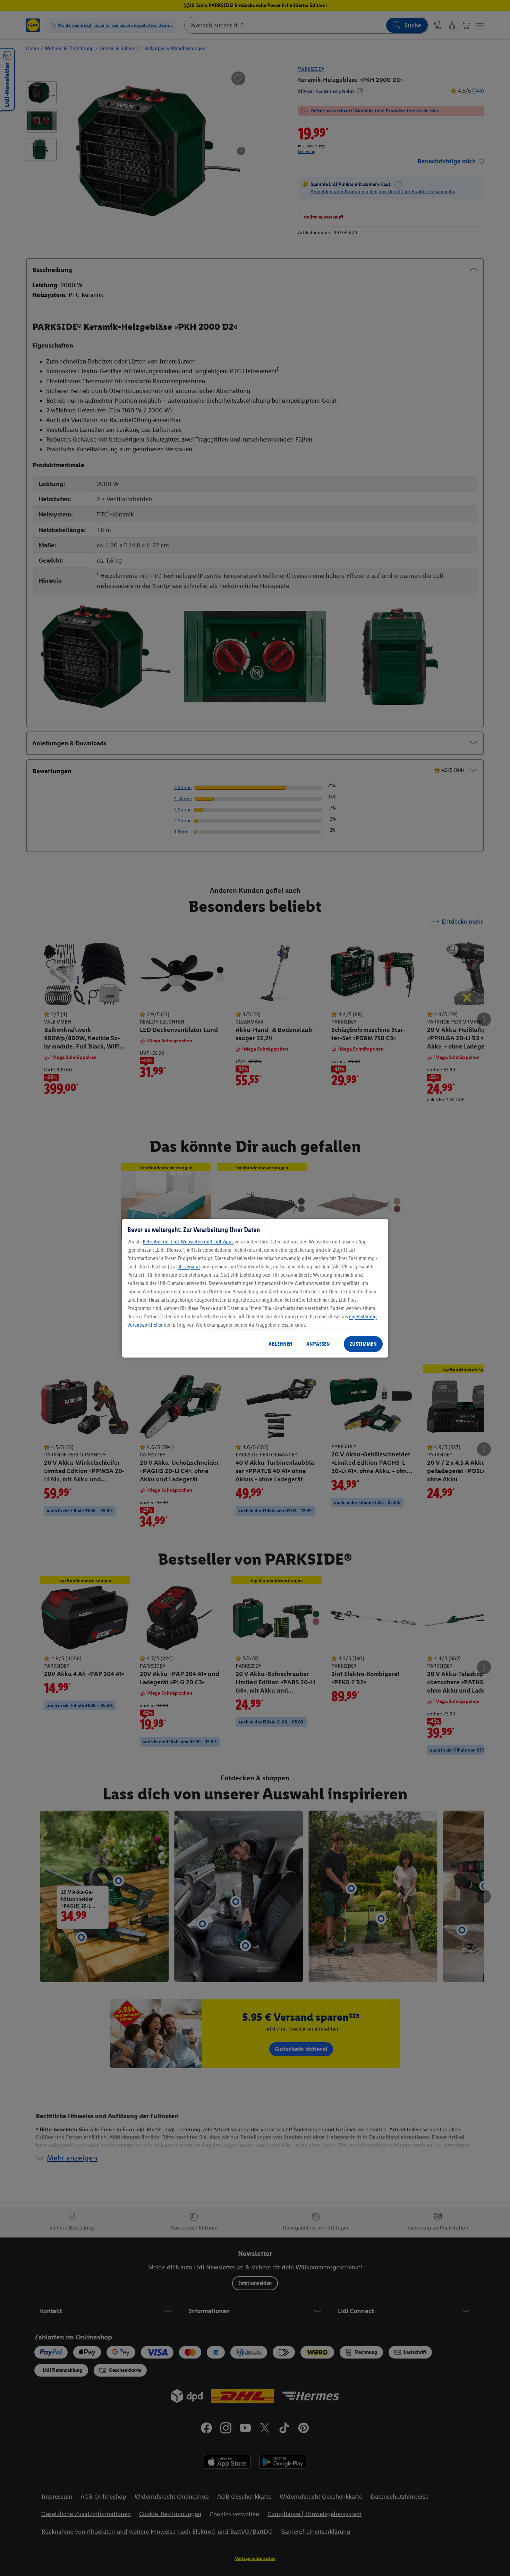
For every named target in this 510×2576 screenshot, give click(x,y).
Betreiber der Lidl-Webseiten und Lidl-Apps (188, 1242)
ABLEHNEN (280, 1344)
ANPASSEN (318, 1344)
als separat (189, 1266)
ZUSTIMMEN (363, 1344)
